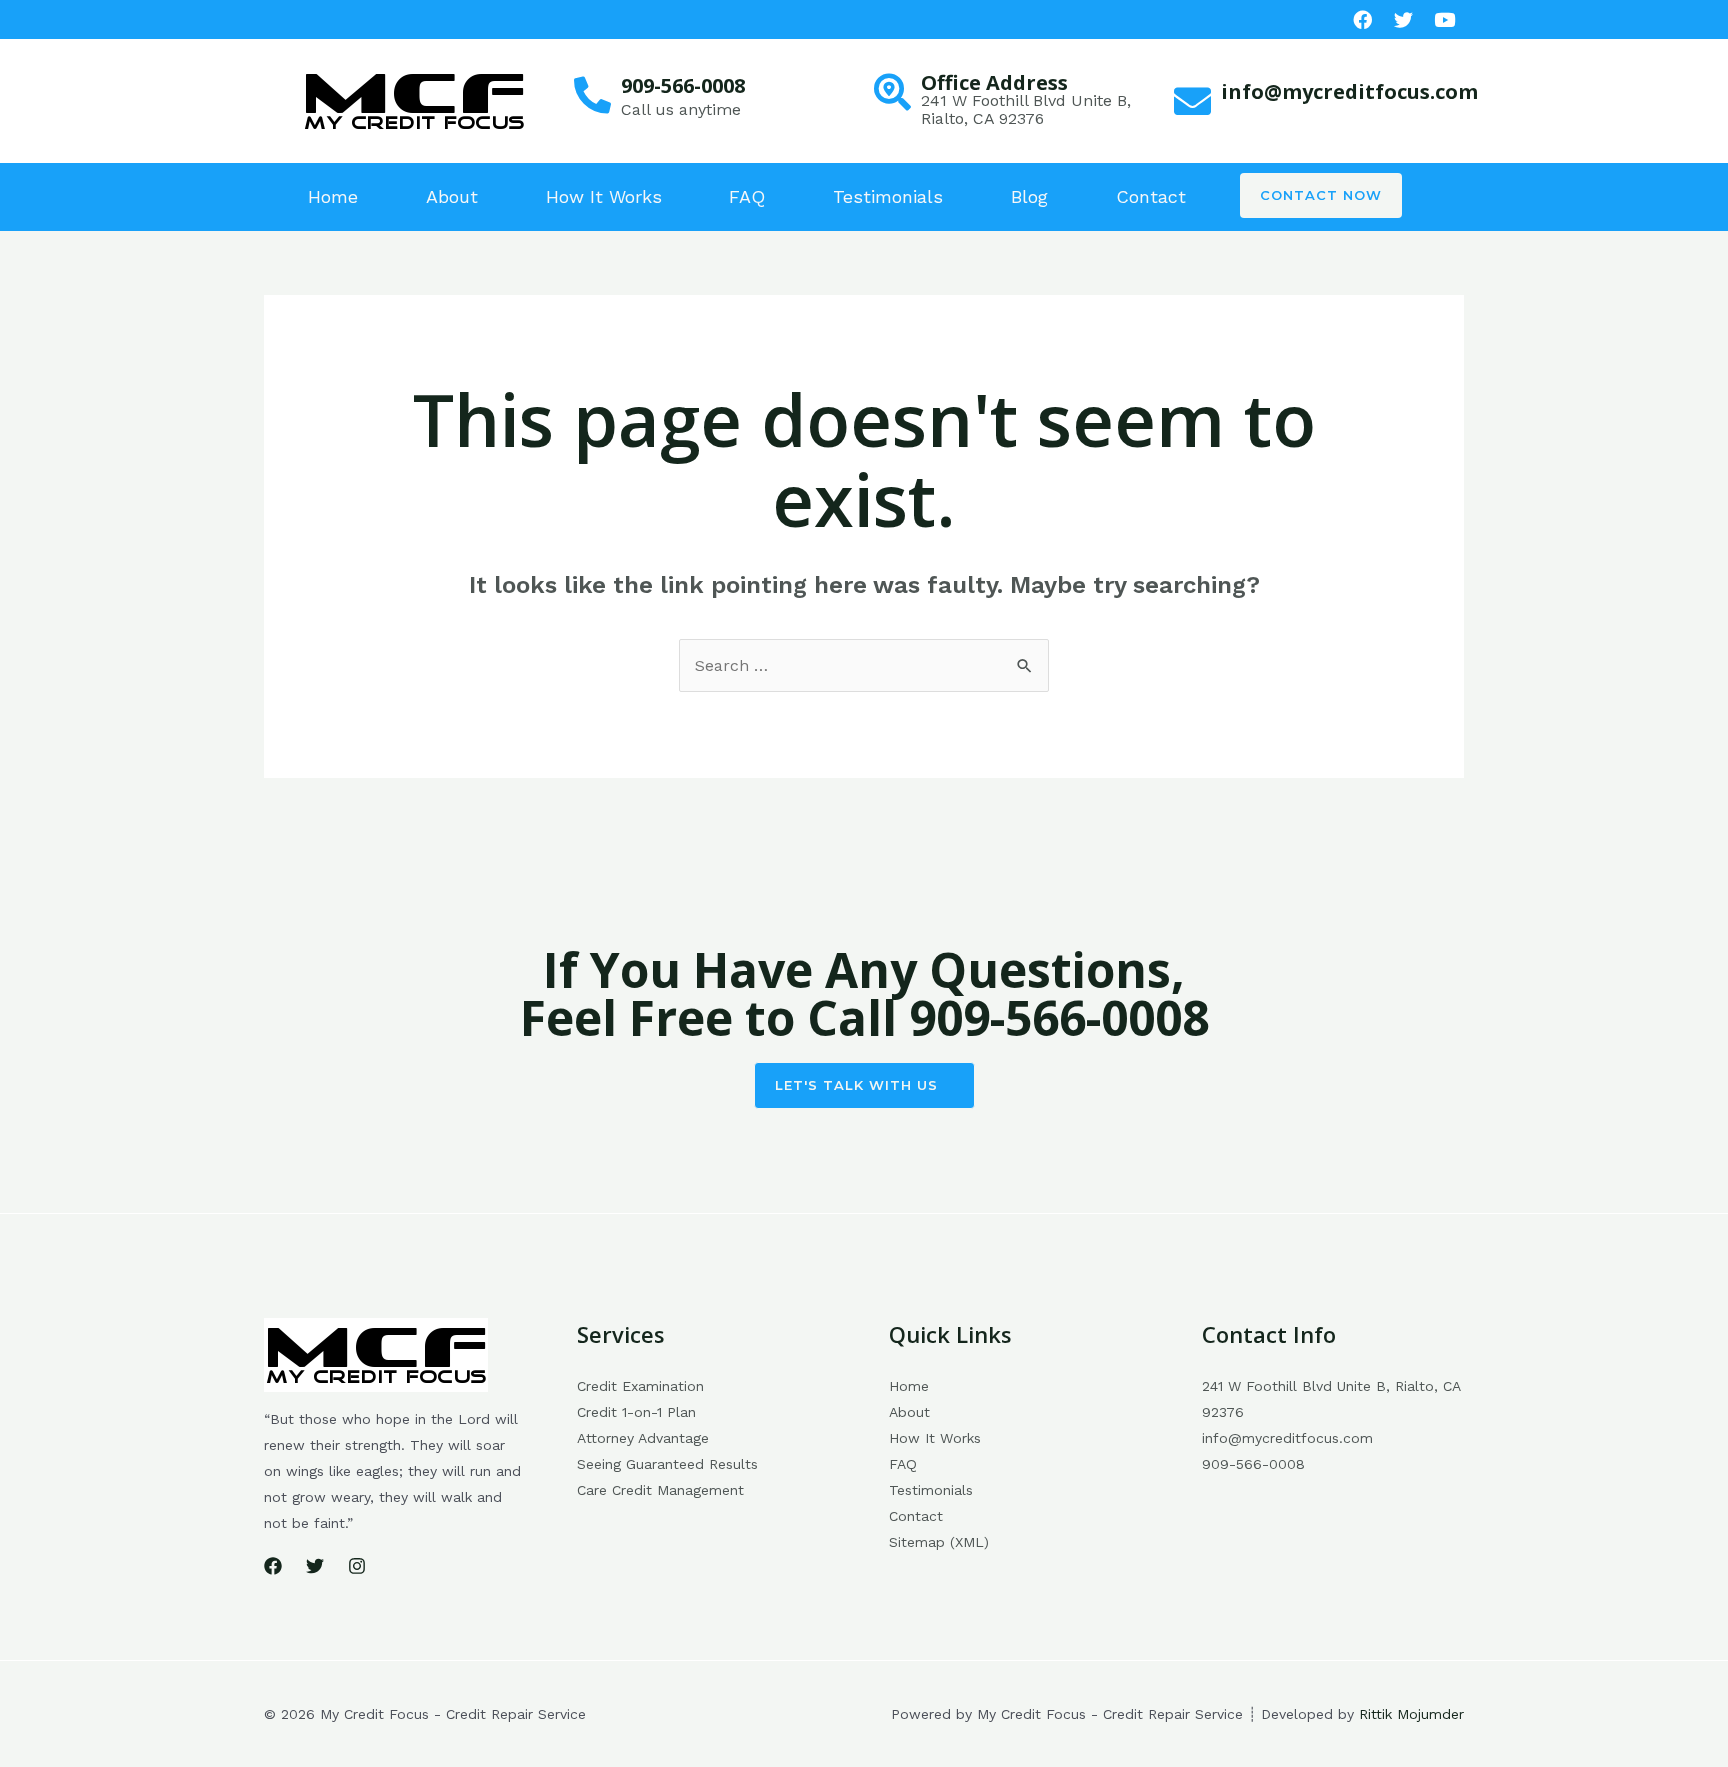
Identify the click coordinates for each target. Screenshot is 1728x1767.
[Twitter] (315, 1566)
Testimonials (888, 196)
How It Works (604, 196)
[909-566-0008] (592, 95)
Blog (1029, 196)
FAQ (747, 196)
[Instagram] (357, 1566)
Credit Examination (640, 1386)
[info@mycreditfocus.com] (1192, 101)
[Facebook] (1362, 19)
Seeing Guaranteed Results (667, 1464)
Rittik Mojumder (1411, 1714)
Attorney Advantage (643, 1438)
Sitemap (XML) (939, 1542)
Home (333, 196)
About (452, 196)
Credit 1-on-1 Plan (636, 1412)
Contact (1151, 196)
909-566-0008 (683, 85)
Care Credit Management (660, 1490)
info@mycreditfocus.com (1349, 91)
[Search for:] (864, 665)
